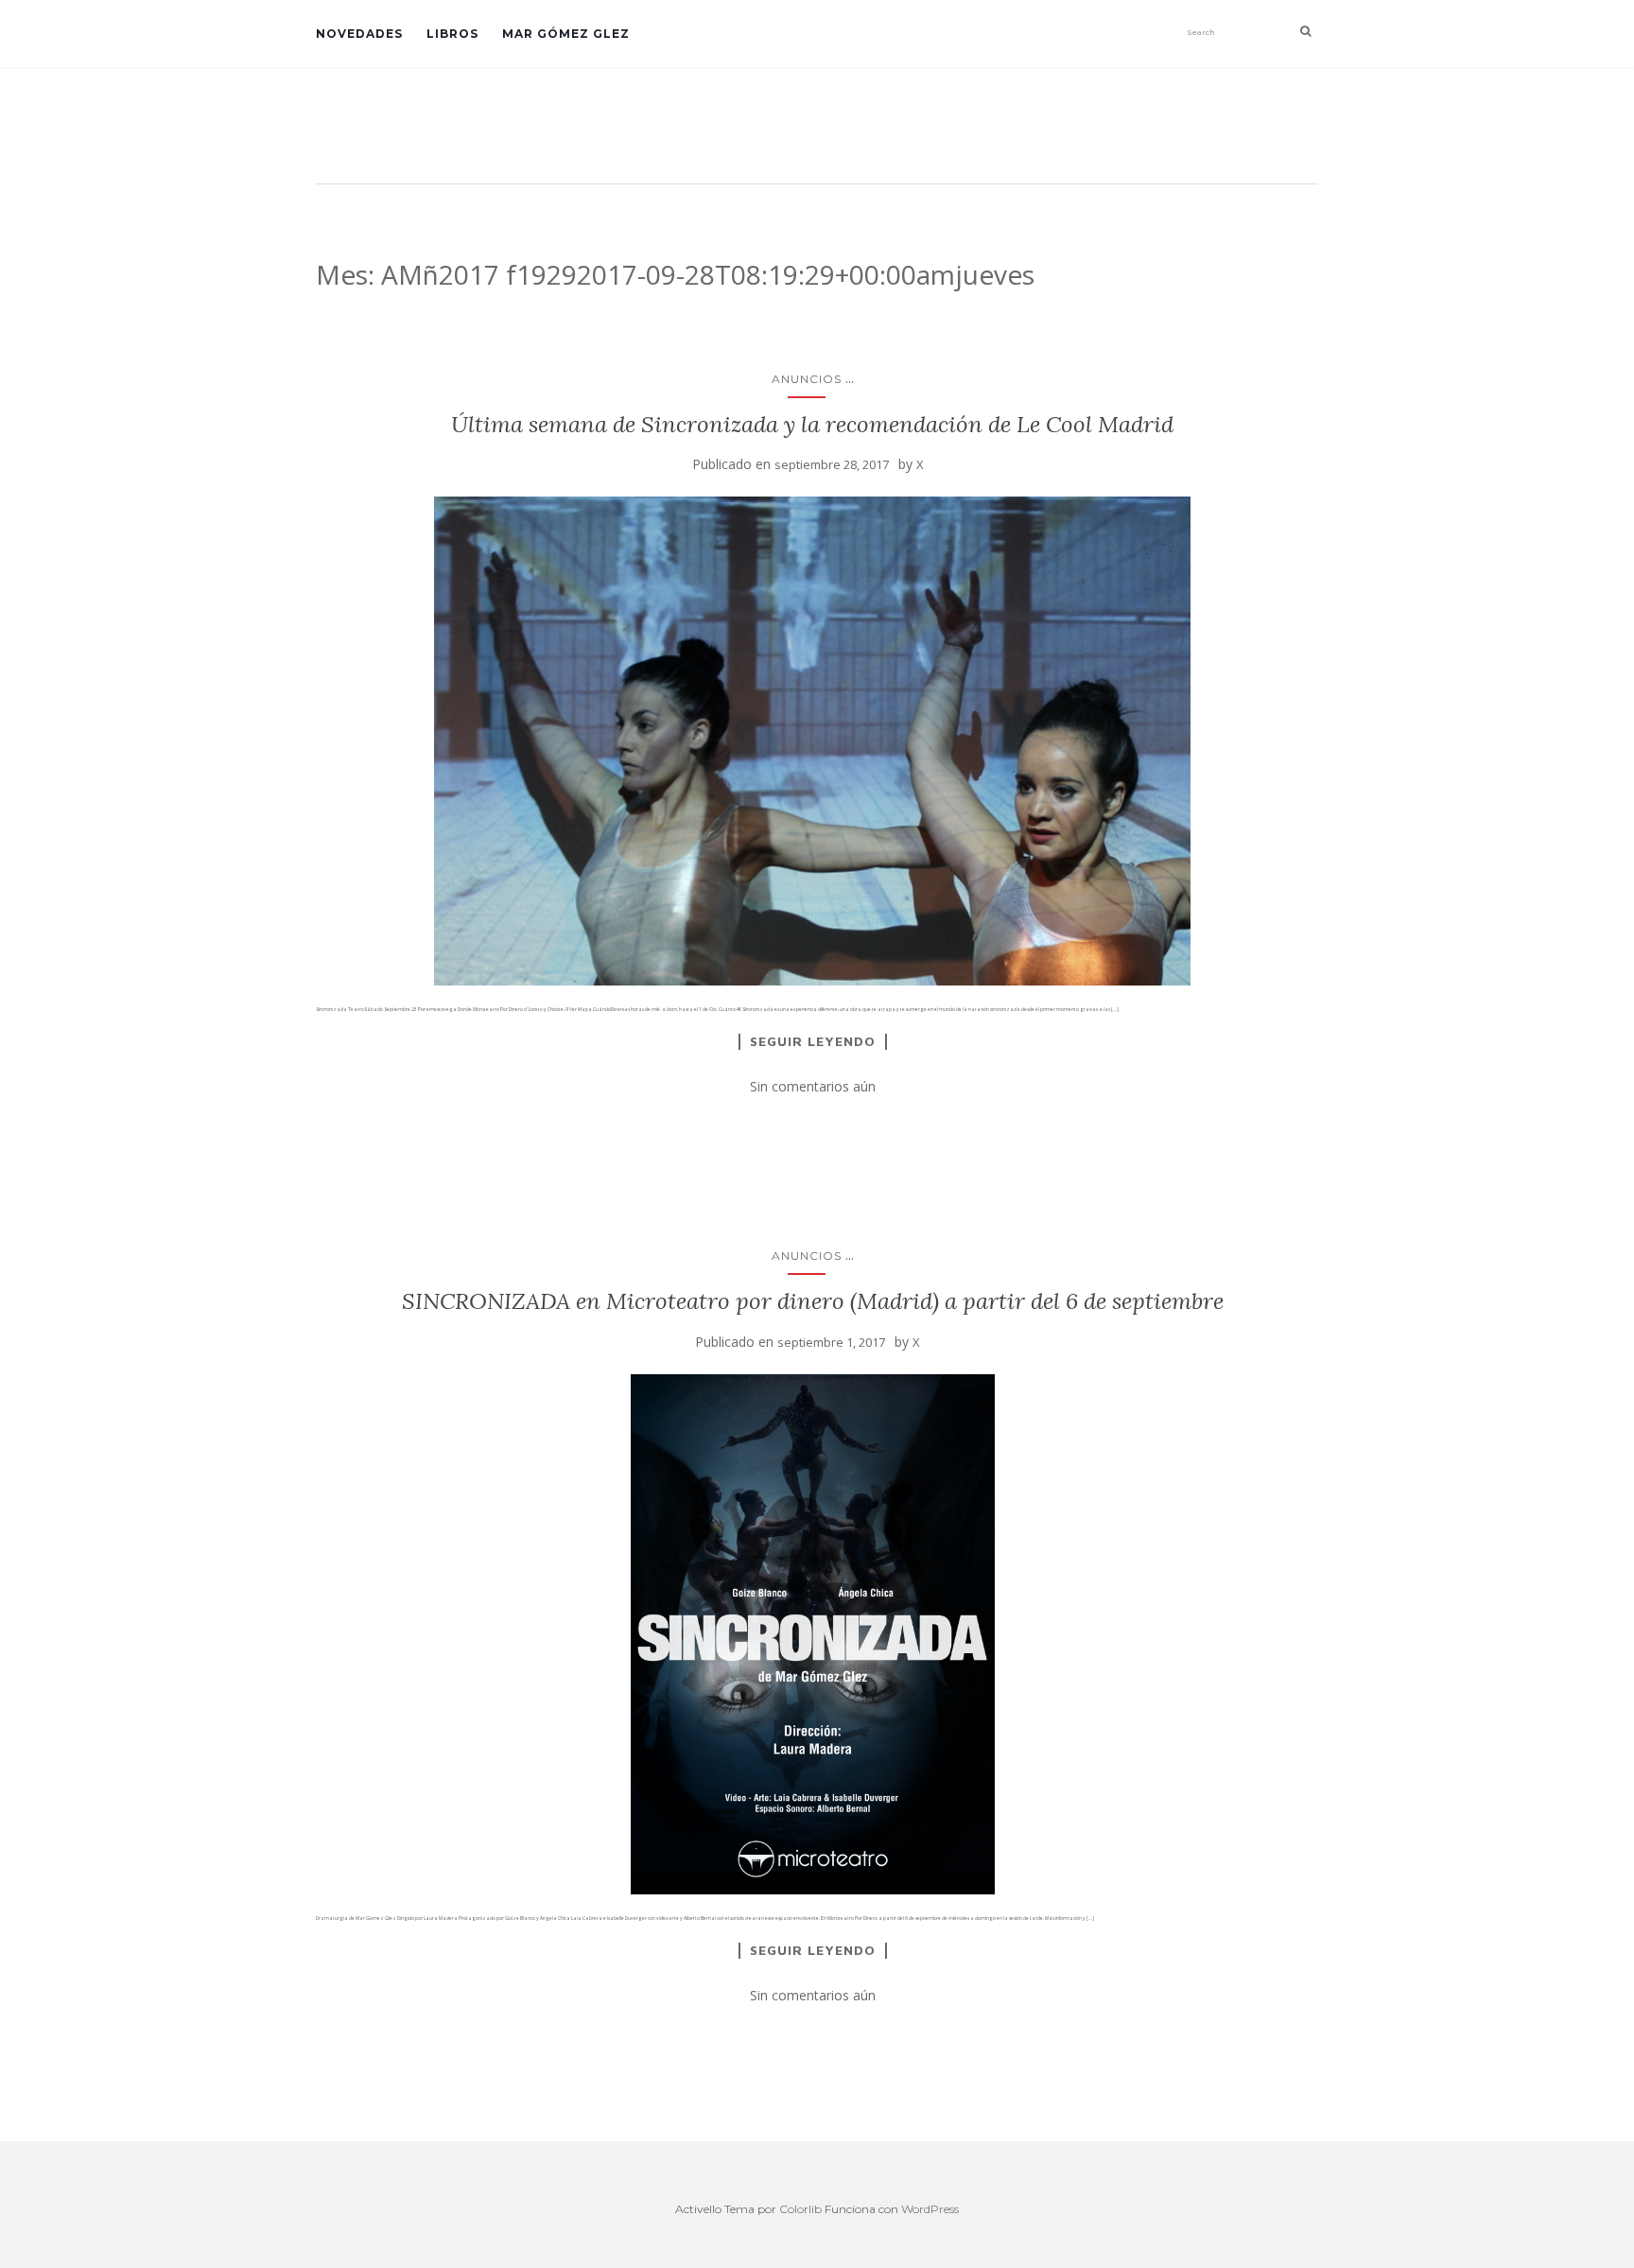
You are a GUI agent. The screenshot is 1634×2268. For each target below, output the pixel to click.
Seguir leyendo (813, 1041)
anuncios (807, 379)
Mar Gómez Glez (566, 34)
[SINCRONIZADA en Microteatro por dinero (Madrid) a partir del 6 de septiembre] (812, 1634)
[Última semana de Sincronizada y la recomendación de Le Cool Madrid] (812, 741)
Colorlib (800, 2209)
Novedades (359, 34)
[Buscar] (1305, 31)
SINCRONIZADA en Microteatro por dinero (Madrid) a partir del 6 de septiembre (813, 1301)
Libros (452, 34)
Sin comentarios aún (813, 1086)
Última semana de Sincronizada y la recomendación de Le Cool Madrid (812, 424)
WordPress (930, 2209)
